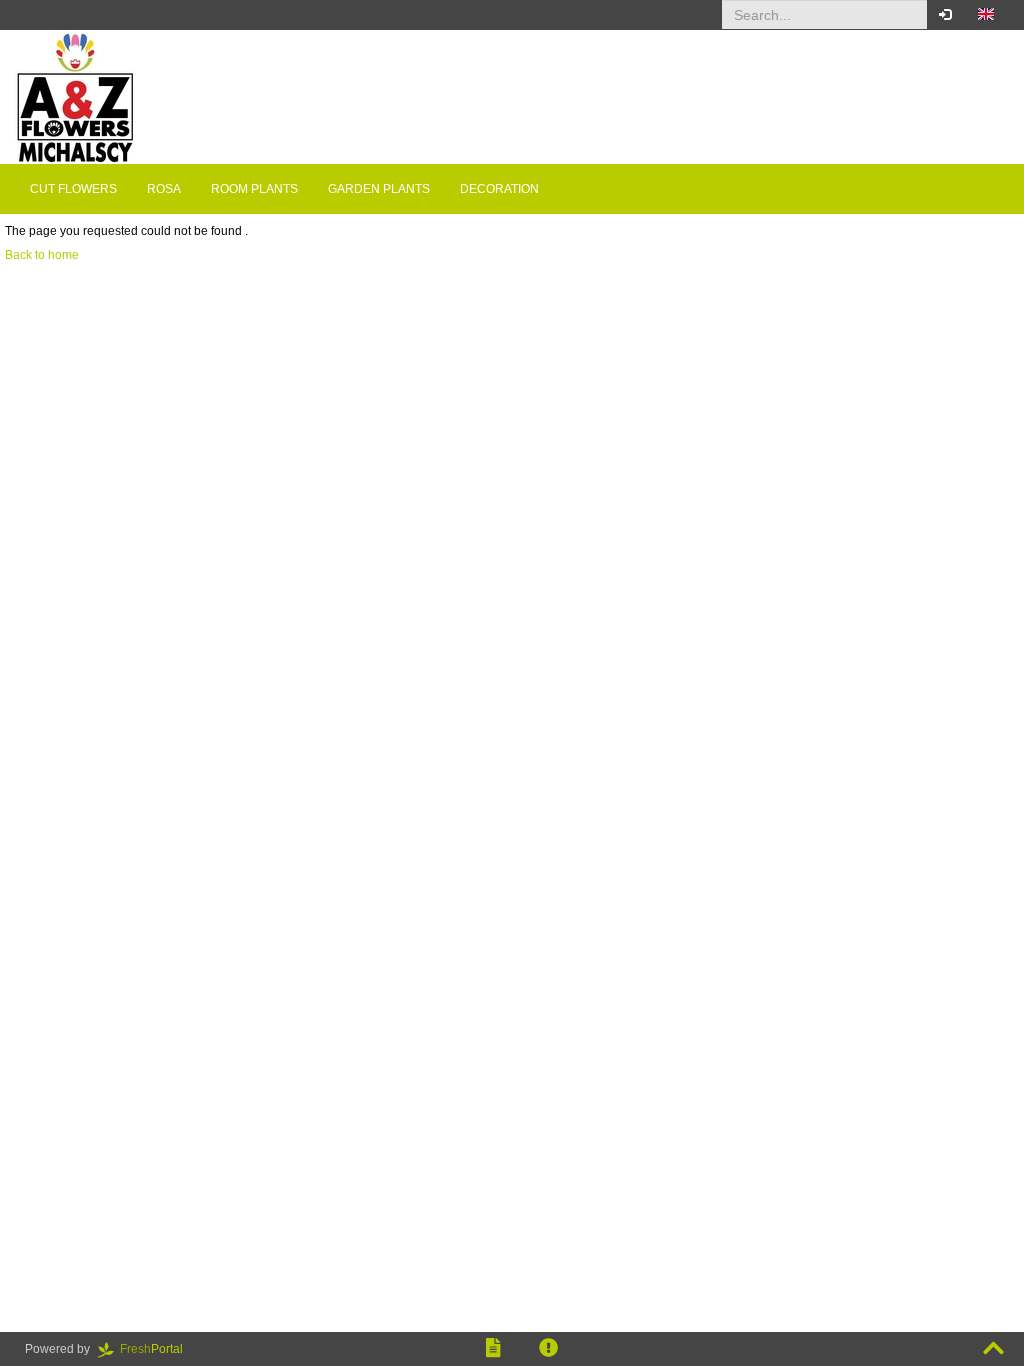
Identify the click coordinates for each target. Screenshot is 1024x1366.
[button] (986, 15)
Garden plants (379, 189)
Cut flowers (73, 189)
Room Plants (254, 189)
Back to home (42, 255)
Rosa (164, 189)
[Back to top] (993, 1349)
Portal (157, 1349)
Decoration (499, 189)
